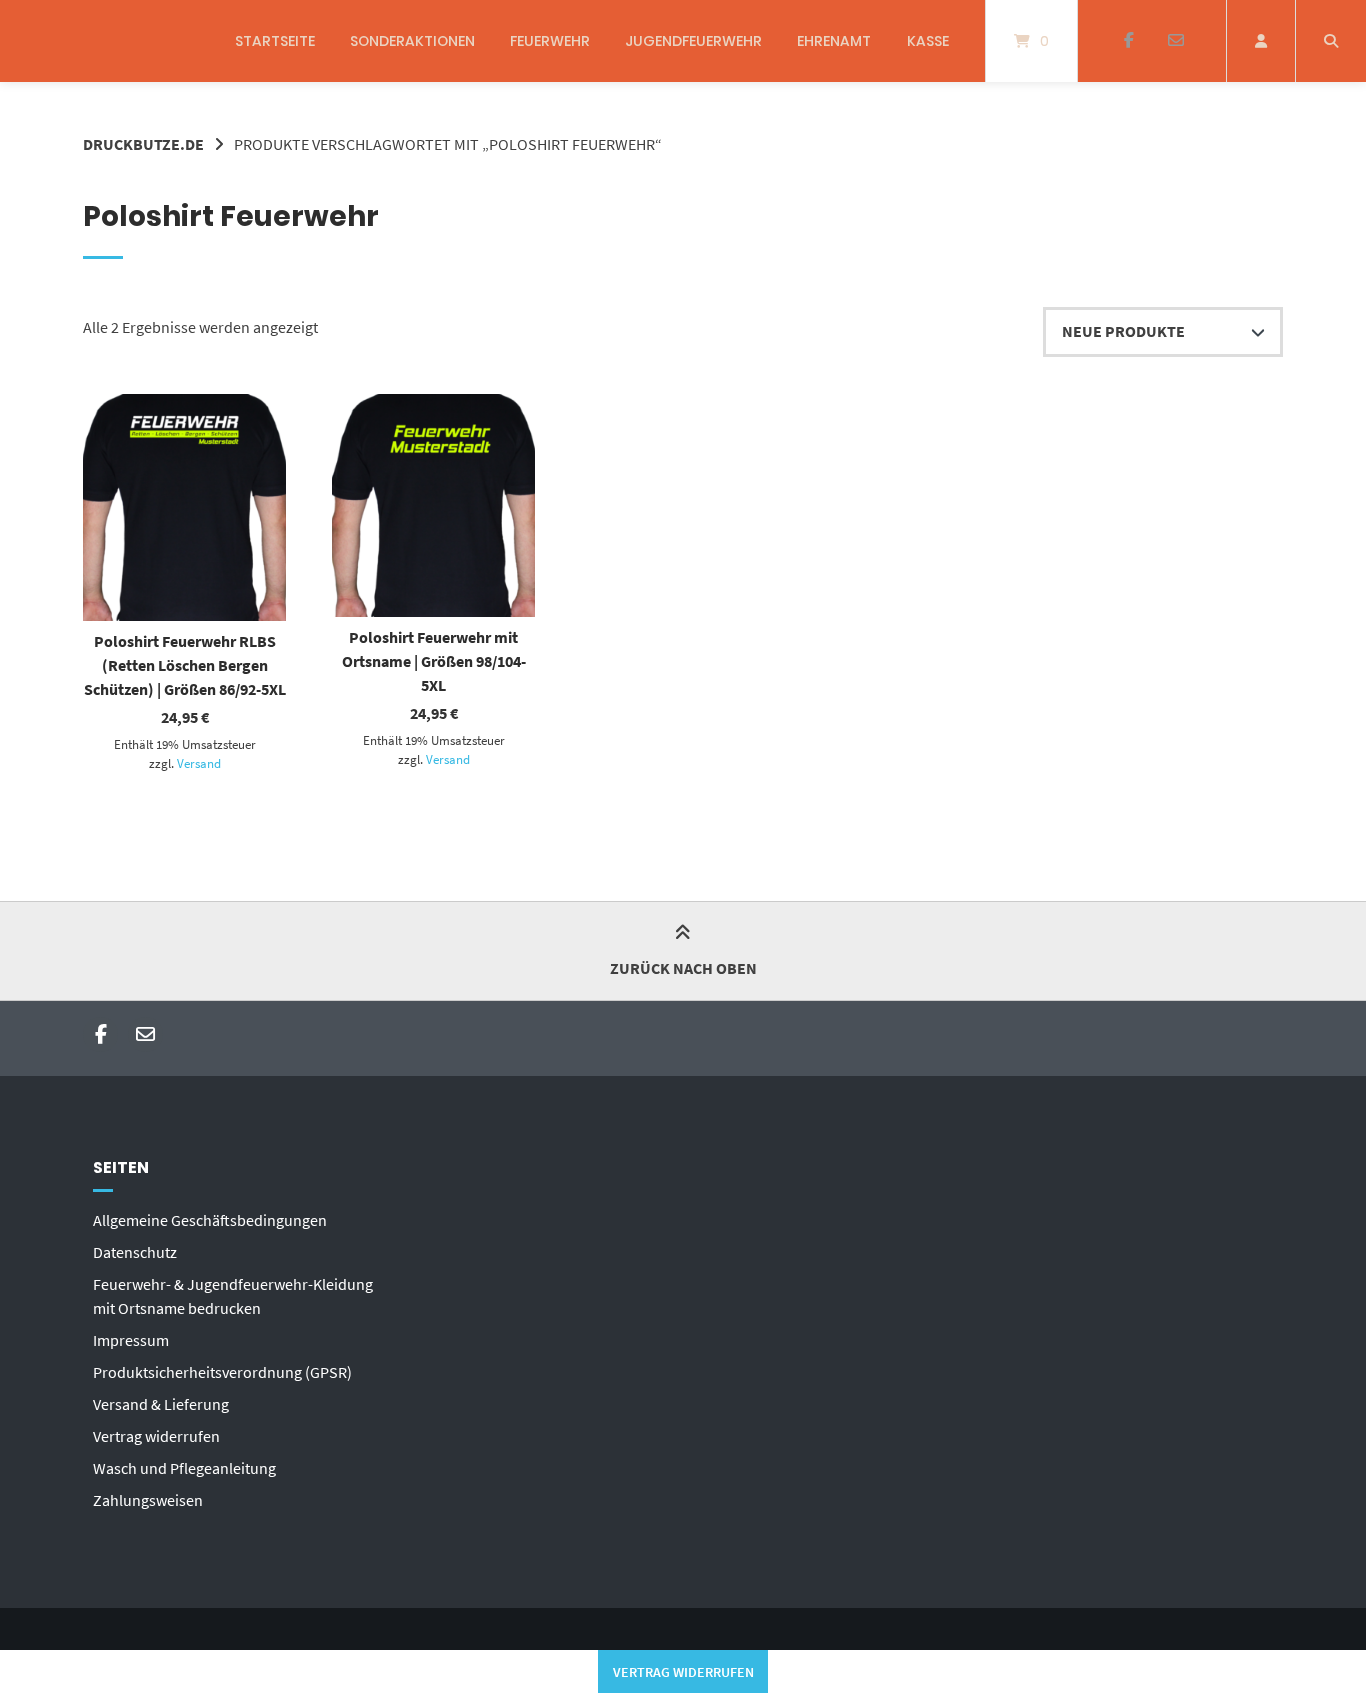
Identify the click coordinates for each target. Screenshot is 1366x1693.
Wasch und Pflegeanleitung (184, 1468)
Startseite (275, 41)
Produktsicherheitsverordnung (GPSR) (222, 1372)
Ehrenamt (834, 41)
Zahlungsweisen (148, 1500)
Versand (199, 763)
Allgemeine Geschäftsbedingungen (210, 1220)
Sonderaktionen (412, 41)
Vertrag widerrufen (156, 1436)
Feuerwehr (550, 41)
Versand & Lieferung (161, 1404)
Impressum (131, 1340)
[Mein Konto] (1261, 41)
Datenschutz (135, 1252)
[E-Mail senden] (1175, 41)
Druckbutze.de (143, 144)
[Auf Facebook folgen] (1128, 41)
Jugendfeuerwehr (693, 41)
